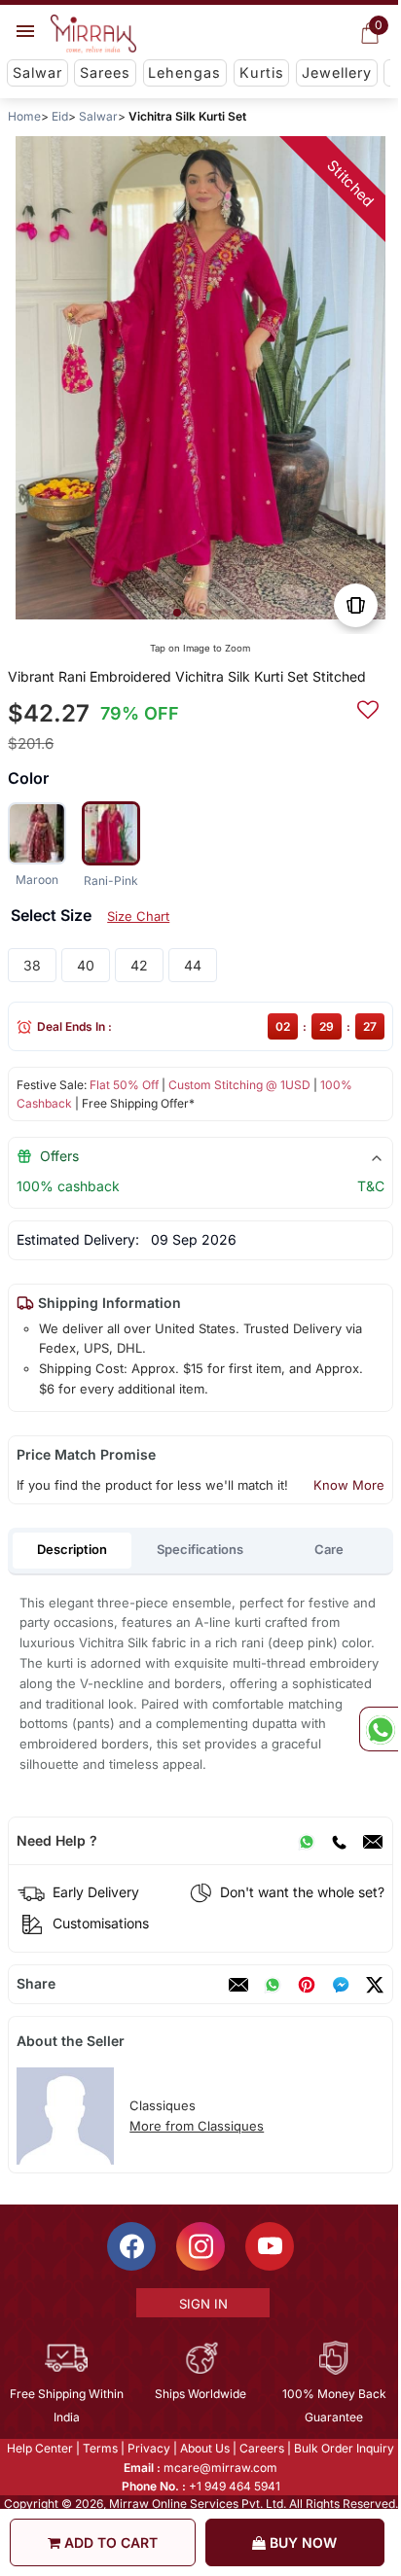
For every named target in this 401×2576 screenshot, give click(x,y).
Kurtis (262, 72)
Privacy (148, 2448)
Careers (261, 2448)
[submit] (368, 707)
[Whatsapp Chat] (379, 1729)
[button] (177, 613)
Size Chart (138, 916)
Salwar (37, 72)
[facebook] (341, 1985)
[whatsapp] (273, 1985)
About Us (204, 2448)
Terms (99, 2448)
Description (72, 1549)
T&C (371, 1186)
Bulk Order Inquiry (343, 2448)
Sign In (201, 2304)
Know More (349, 1485)
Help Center (39, 2448)
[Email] (373, 1841)
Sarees (105, 72)
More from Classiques (197, 2126)
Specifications (200, 1549)
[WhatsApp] (307, 1841)
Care (329, 1549)
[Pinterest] (307, 1985)
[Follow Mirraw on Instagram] (200, 2246)
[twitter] (375, 1985)
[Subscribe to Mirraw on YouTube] (269, 2246)
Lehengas (184, 72)
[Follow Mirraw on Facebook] (130, 2246)
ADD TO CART (109, 2542)
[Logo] (93, 34)
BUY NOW (301, 2542)
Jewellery (337, 72)
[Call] (339, 1841)
